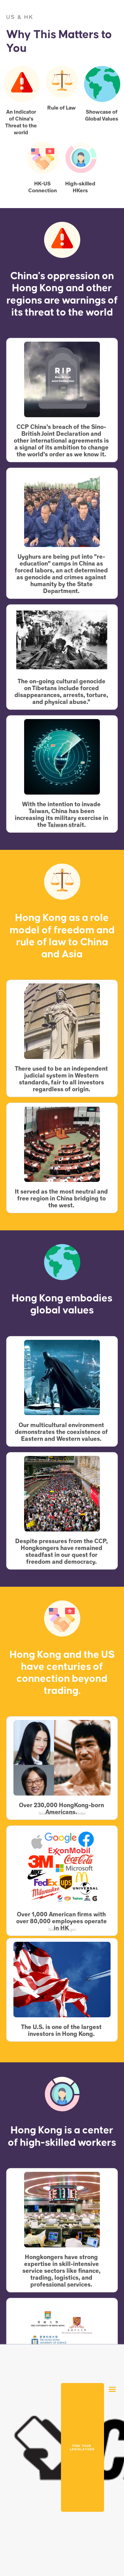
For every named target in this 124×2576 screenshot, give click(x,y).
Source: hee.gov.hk (62, 2286)
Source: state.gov (62, 592)
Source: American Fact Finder (62, 1814)
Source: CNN (62, 827)
